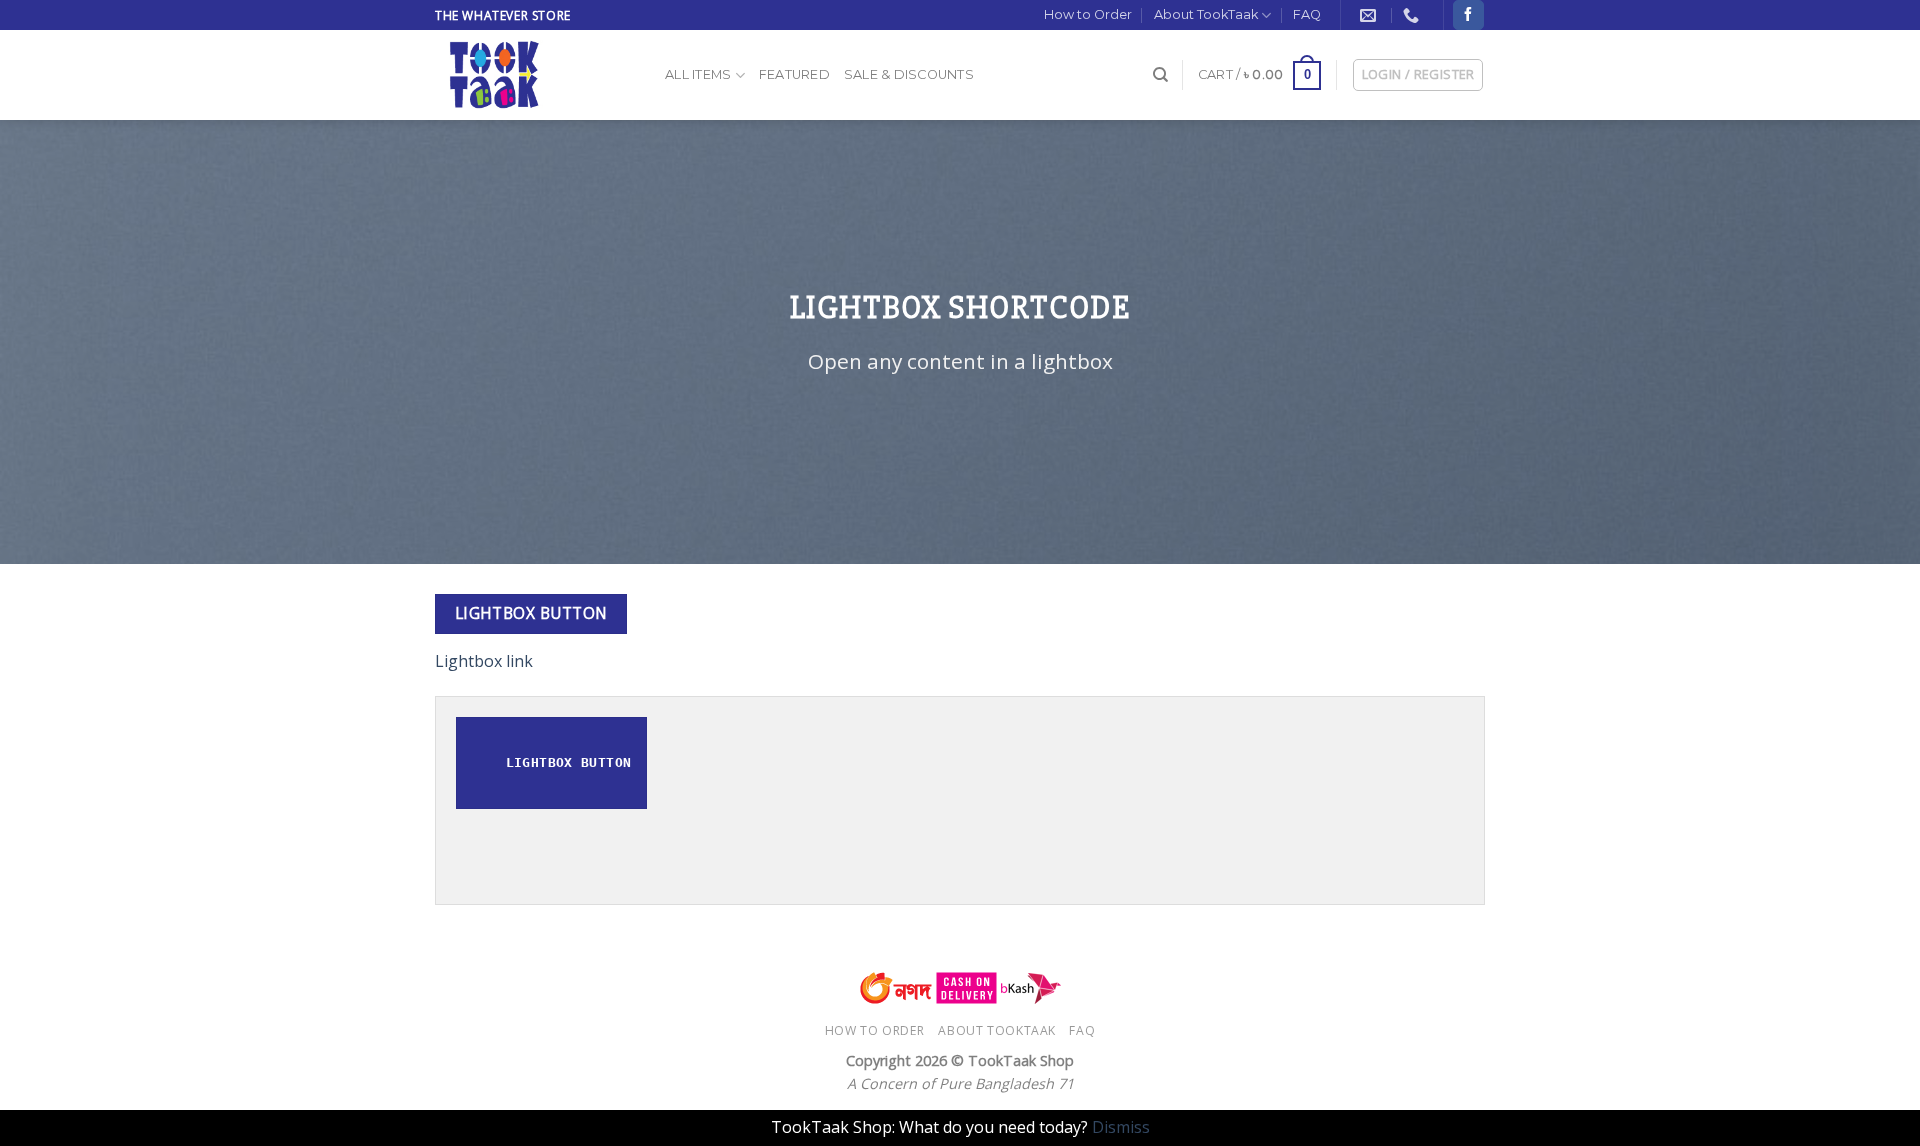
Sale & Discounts (909, 74)
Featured (794, 74)
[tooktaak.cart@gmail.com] (1370, 15)
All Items (698, 74)
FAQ (1307, 14)
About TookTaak (1206, 14)
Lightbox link (484, 661)
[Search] (1160, 75)
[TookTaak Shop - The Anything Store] (535, 75)
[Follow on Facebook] (1468, 15)
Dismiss (1121, 1127)
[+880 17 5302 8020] (1413, 15)
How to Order (1088, 14)
